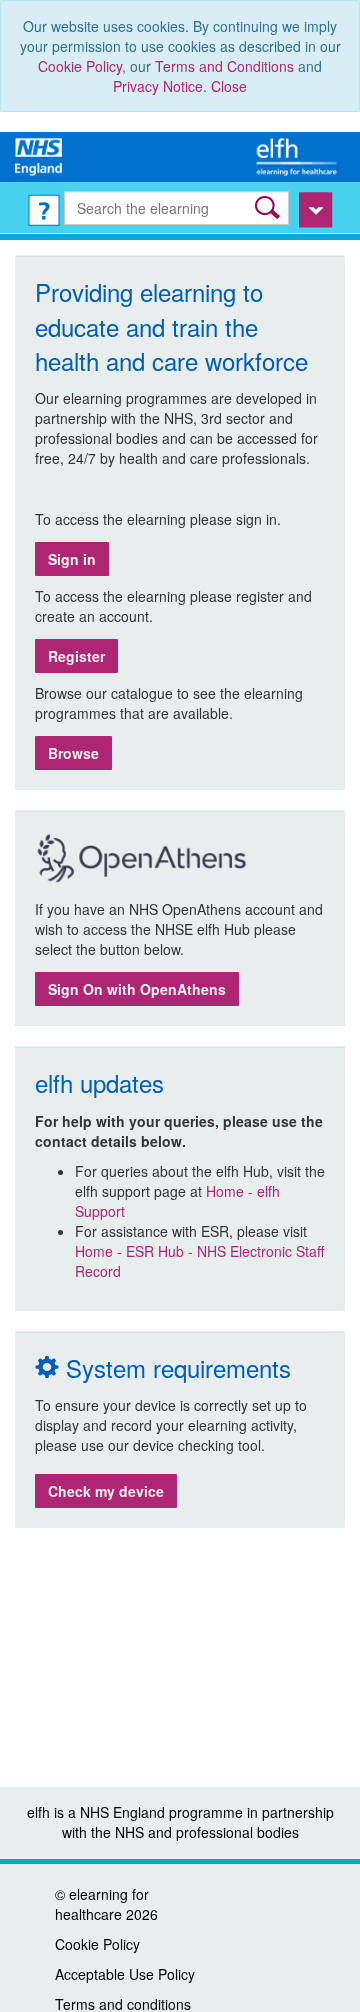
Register (76, 656)
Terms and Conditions (224, 66)
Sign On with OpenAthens (137, 989)
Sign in (72, 559)
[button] (269, 207)
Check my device (106, 1491)
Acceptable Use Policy (125, 1974)
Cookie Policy (80, 66)
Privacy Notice (158, 86)
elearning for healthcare (102, 1904)
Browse (73, 753)
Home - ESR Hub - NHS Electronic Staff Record (199, 1261)
